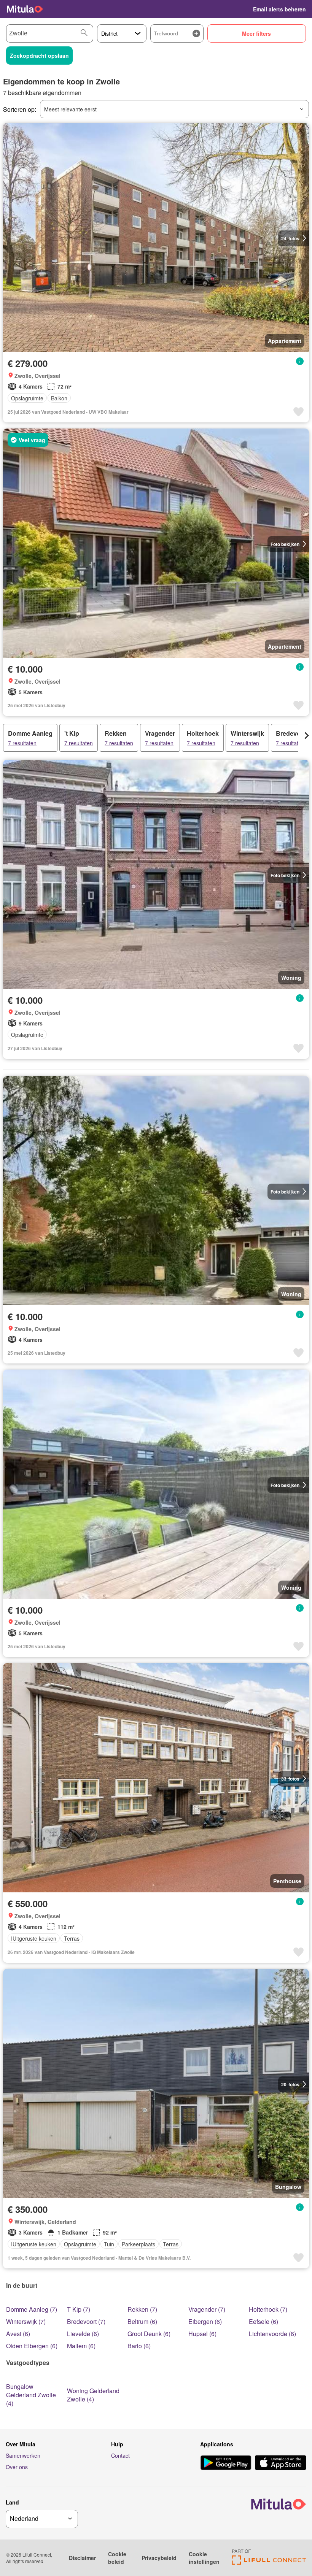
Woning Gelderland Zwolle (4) (93, 2395)
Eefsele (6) (263, 2321)
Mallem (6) (81, 2346)
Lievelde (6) (83, 2334)
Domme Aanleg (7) (32, 2309)
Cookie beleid (117, 2558)
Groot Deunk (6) (149, 2334)
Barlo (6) (139, 2346)
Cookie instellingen (204, 2558)
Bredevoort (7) (86, 2321)
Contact (120, 2455)
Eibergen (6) (205, 2321)
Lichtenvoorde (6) (272, 2334)
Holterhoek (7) (268, 2309)
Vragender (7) (207, 2309)
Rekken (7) (142, 2309)
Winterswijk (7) (26, 2321)
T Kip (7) (79, 2309)
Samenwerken (23, 2455)
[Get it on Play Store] (226, 2463)
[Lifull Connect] (269, 2563)
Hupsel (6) (202, 2334)
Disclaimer (82, 2558)
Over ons (17, 2467)
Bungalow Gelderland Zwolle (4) (31, 2395)
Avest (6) (18, 2334)
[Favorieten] (242, 9)
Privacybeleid (159, 2558)
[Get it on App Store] (281, 2463)
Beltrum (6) (142, 2321)
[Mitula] (25, 9)
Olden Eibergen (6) (32, 2346)
